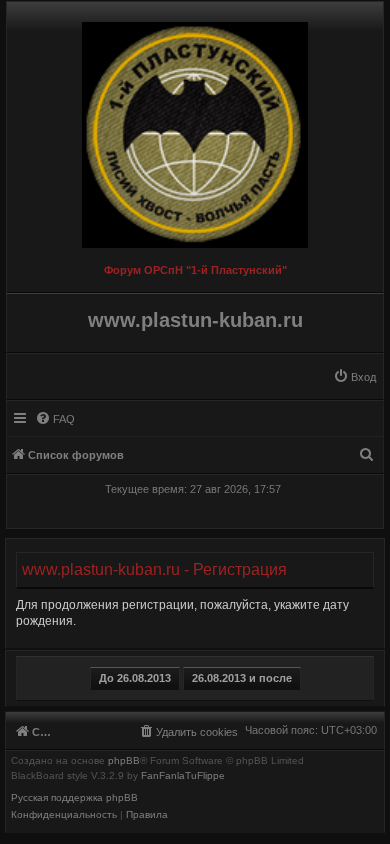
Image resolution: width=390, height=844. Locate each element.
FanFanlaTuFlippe (183, 776)
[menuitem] (354, 377)
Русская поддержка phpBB (74, 798)
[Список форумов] (195, 130)
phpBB (124, 761)
